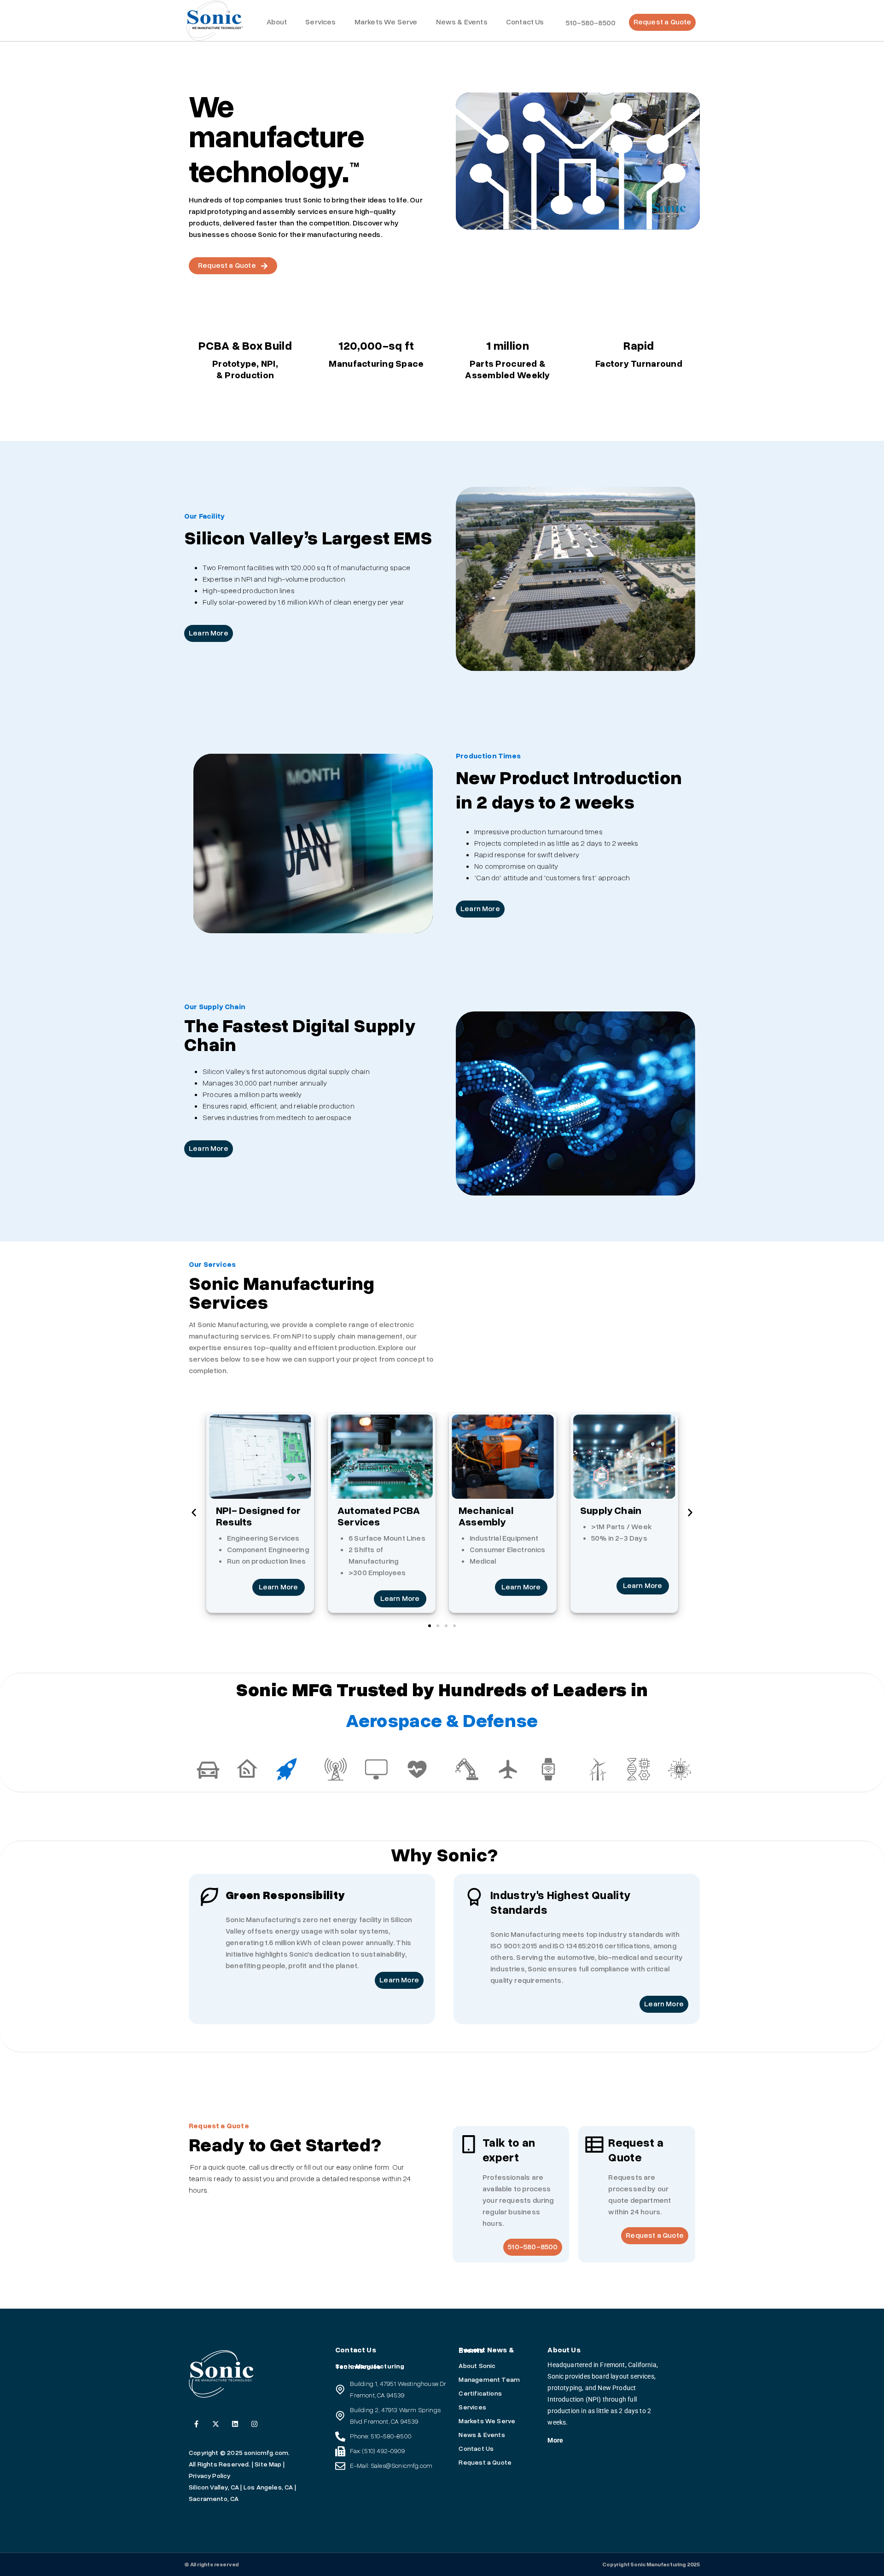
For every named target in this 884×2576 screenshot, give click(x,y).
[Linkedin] (235, 2424)
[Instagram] (254, 2424)
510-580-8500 (591, 23)
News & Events (462, 22)
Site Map (268, 2464)
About (277, 22)
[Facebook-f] (196, 2424)
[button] (194, 1513)
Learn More (279, 1587)
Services (320, 22)
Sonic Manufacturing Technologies (370, 2367)
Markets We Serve (386, 22)
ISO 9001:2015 (515, 1946)
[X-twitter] (216, 2424)
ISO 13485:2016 (579, 1946)
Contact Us (525, 22)
